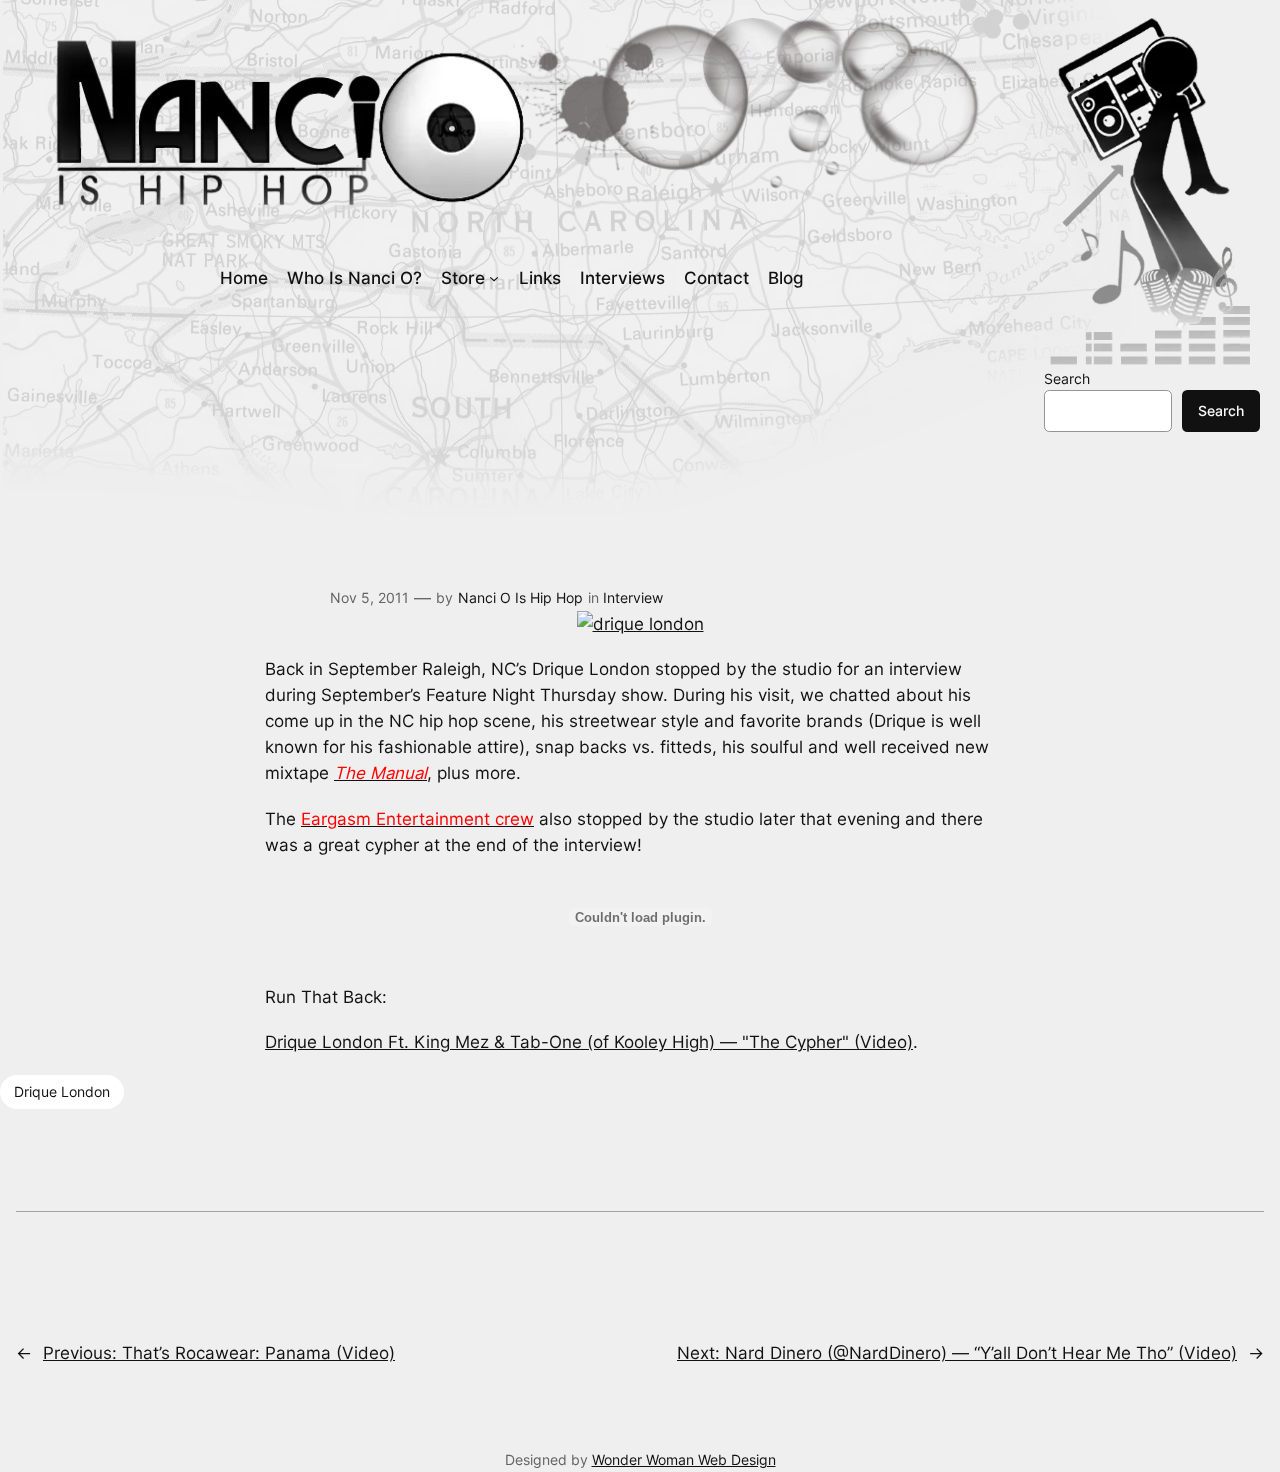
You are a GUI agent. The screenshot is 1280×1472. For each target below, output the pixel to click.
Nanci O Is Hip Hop (520, 597)
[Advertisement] (637, 419)
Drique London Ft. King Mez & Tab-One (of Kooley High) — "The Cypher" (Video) (589, 1042)
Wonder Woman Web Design (684, 1459)
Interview (633, 597)
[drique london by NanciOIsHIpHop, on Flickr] (640, 624)
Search (1067, 378)
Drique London (62, 1091)
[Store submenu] (494, 278)
